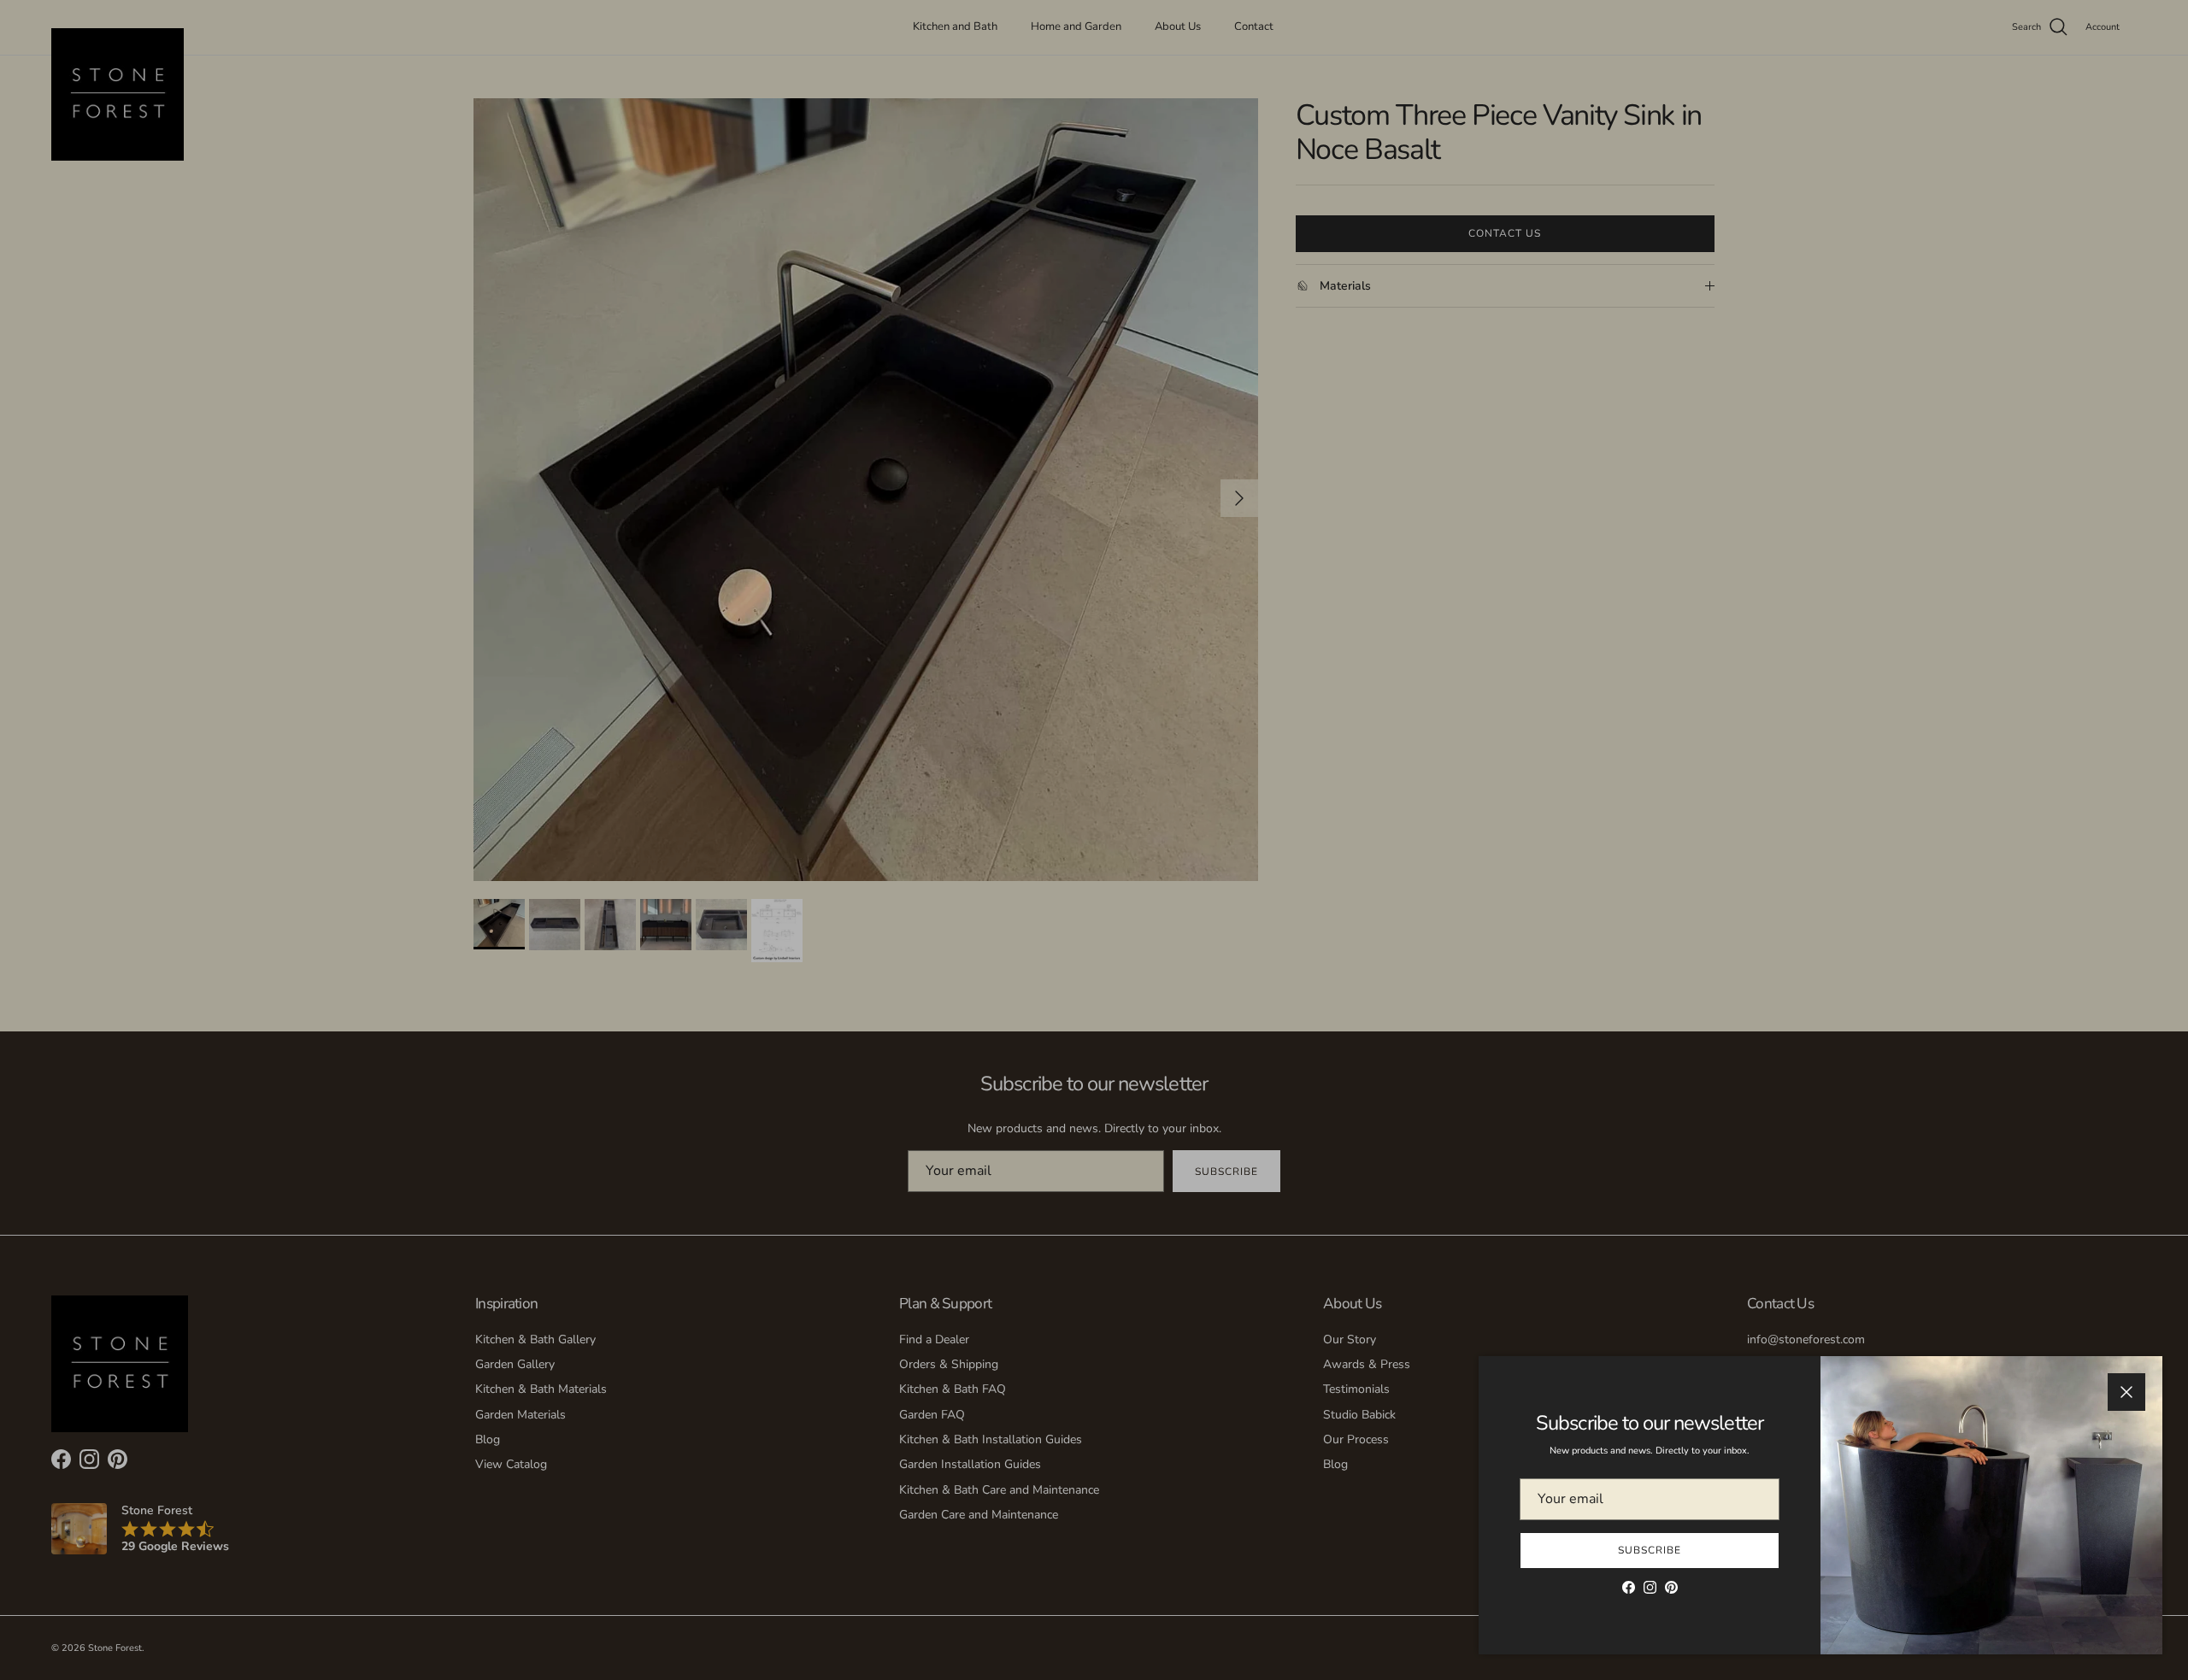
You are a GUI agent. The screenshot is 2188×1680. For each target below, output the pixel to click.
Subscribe (1650, 1550)
